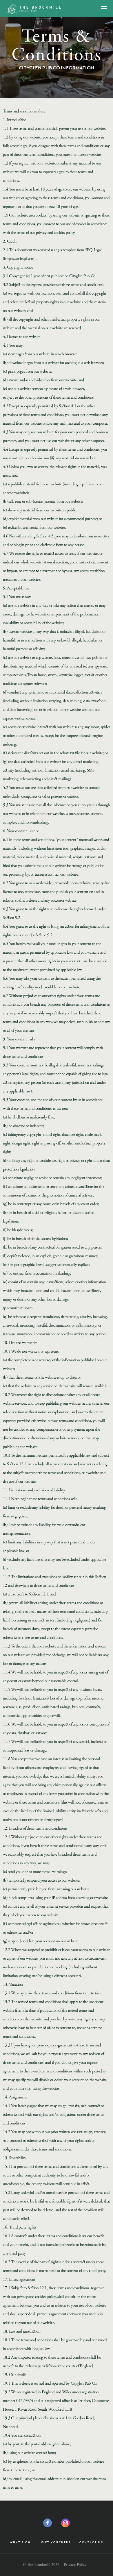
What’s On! (21, 2542)
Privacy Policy (75, 2565)
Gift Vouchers (56, 2542)
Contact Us (91, 2542)
